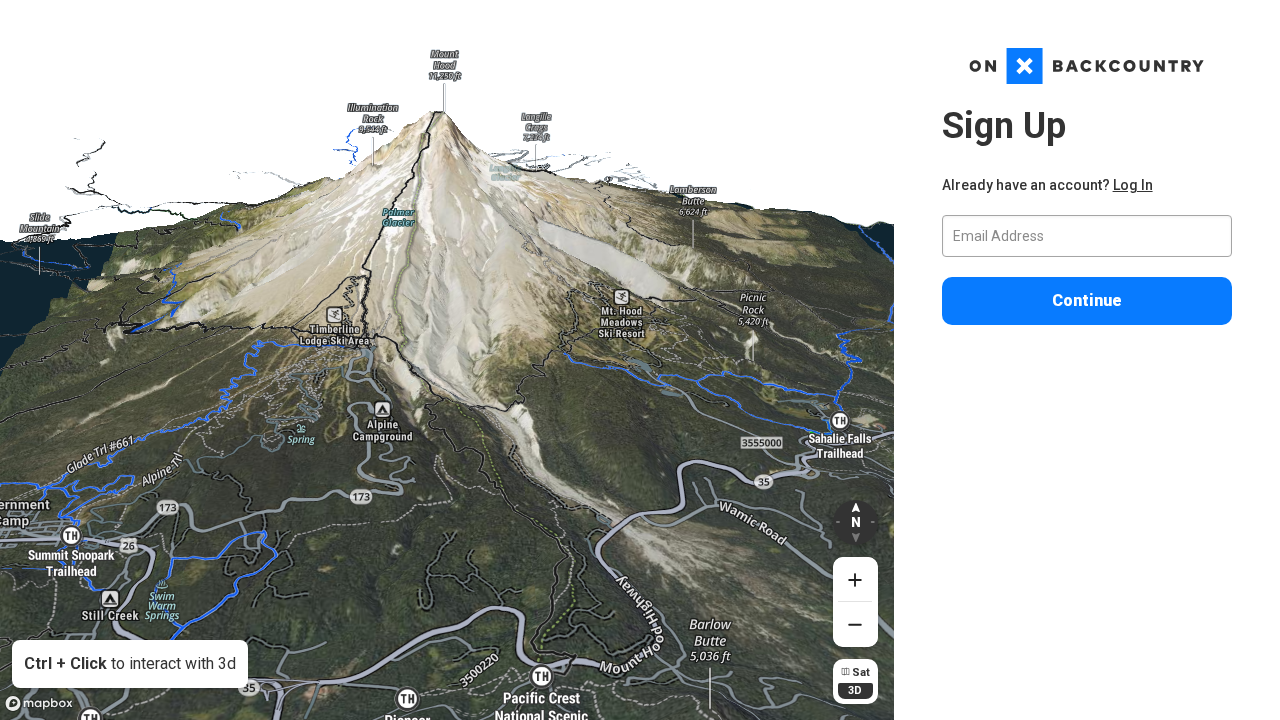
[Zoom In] (855, 579)
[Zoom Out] (855, 624)
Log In (1133, 185)
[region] (447, 360)
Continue (1087, 300)
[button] (855, 522)
